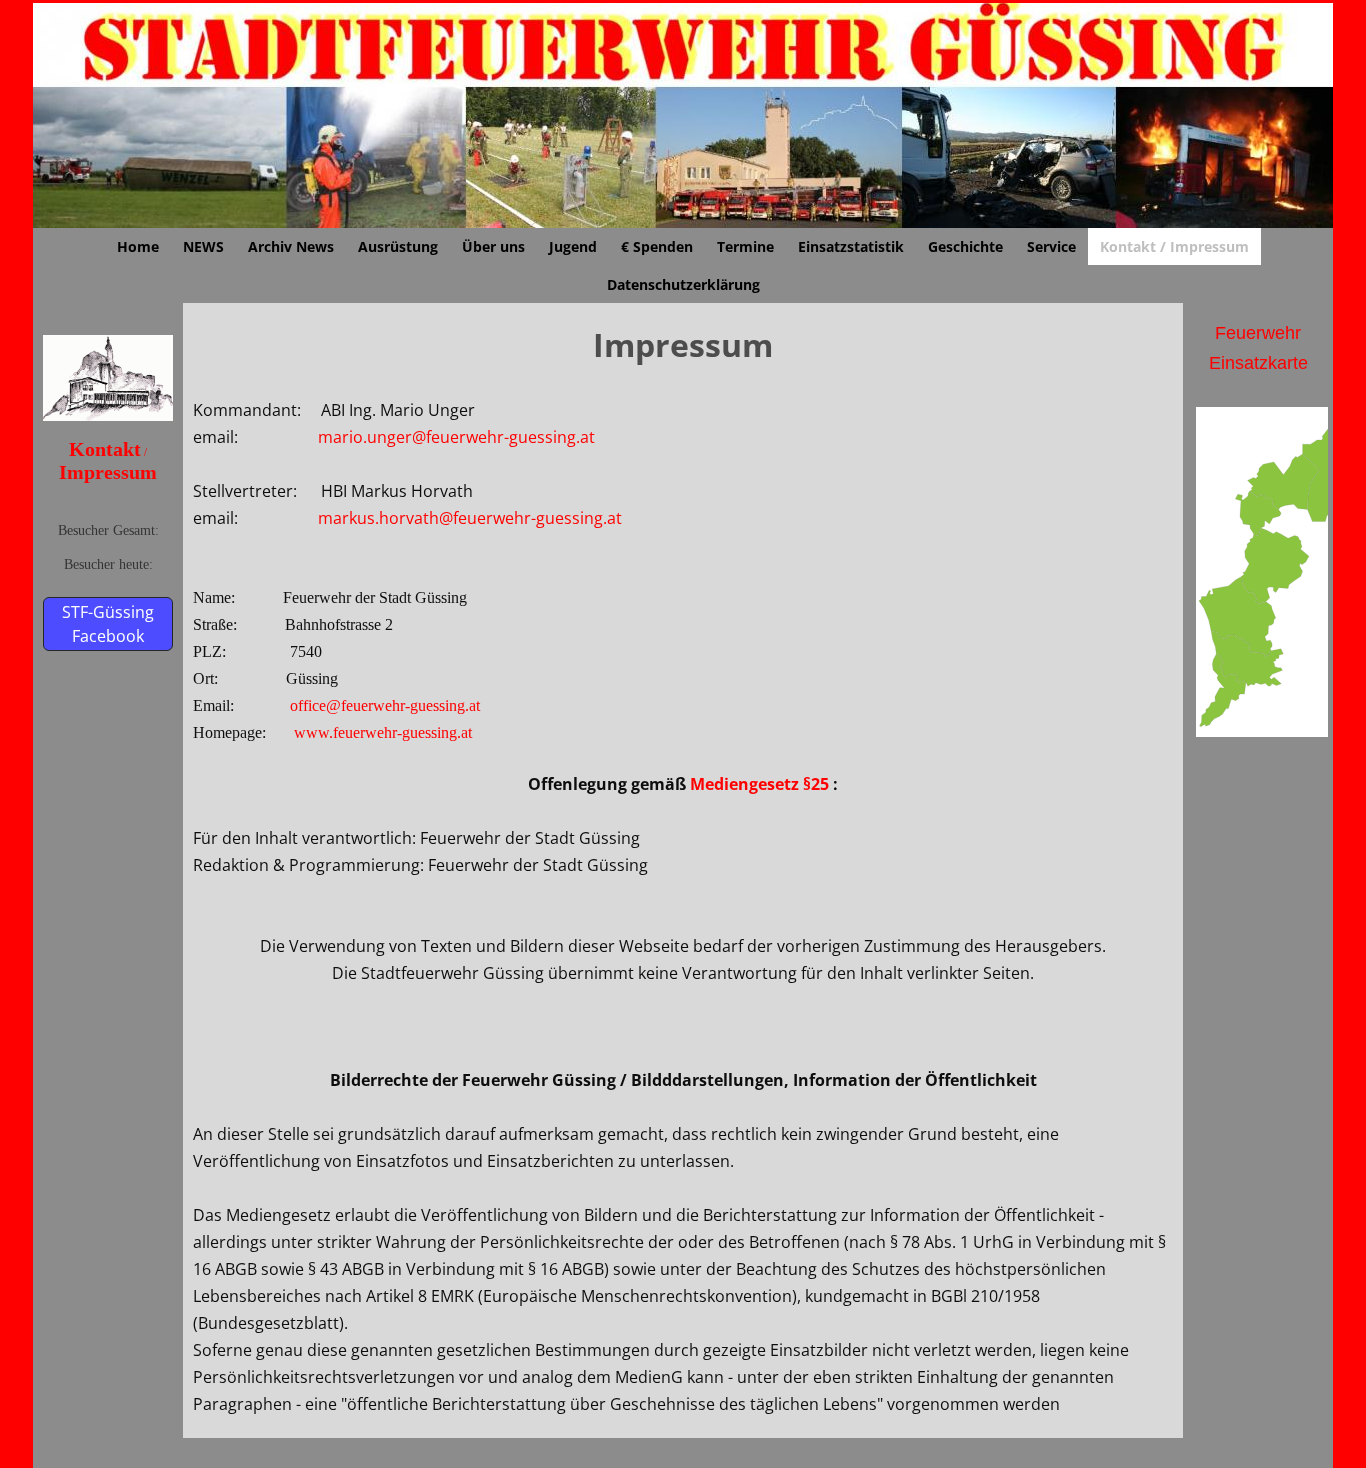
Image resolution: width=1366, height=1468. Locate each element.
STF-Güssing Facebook (108, 624)
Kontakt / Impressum (1174, 246)
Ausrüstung (398, 246)
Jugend (573, 246)
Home (138, 246)
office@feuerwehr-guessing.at (385, 705)
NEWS (203, 246)
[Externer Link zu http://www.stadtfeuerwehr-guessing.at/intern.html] (108, 415)
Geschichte (965, 246)
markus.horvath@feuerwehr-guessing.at (470, 518)
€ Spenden (657, 246)
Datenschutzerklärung (683, 284)
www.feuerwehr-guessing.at (383, 732)
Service (1051, 246)
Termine (745, 246)
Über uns (493, 246)
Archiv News (291, 246)
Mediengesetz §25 (759, 784)
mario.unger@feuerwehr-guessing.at (456, 437)
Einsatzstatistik (851, 246)
